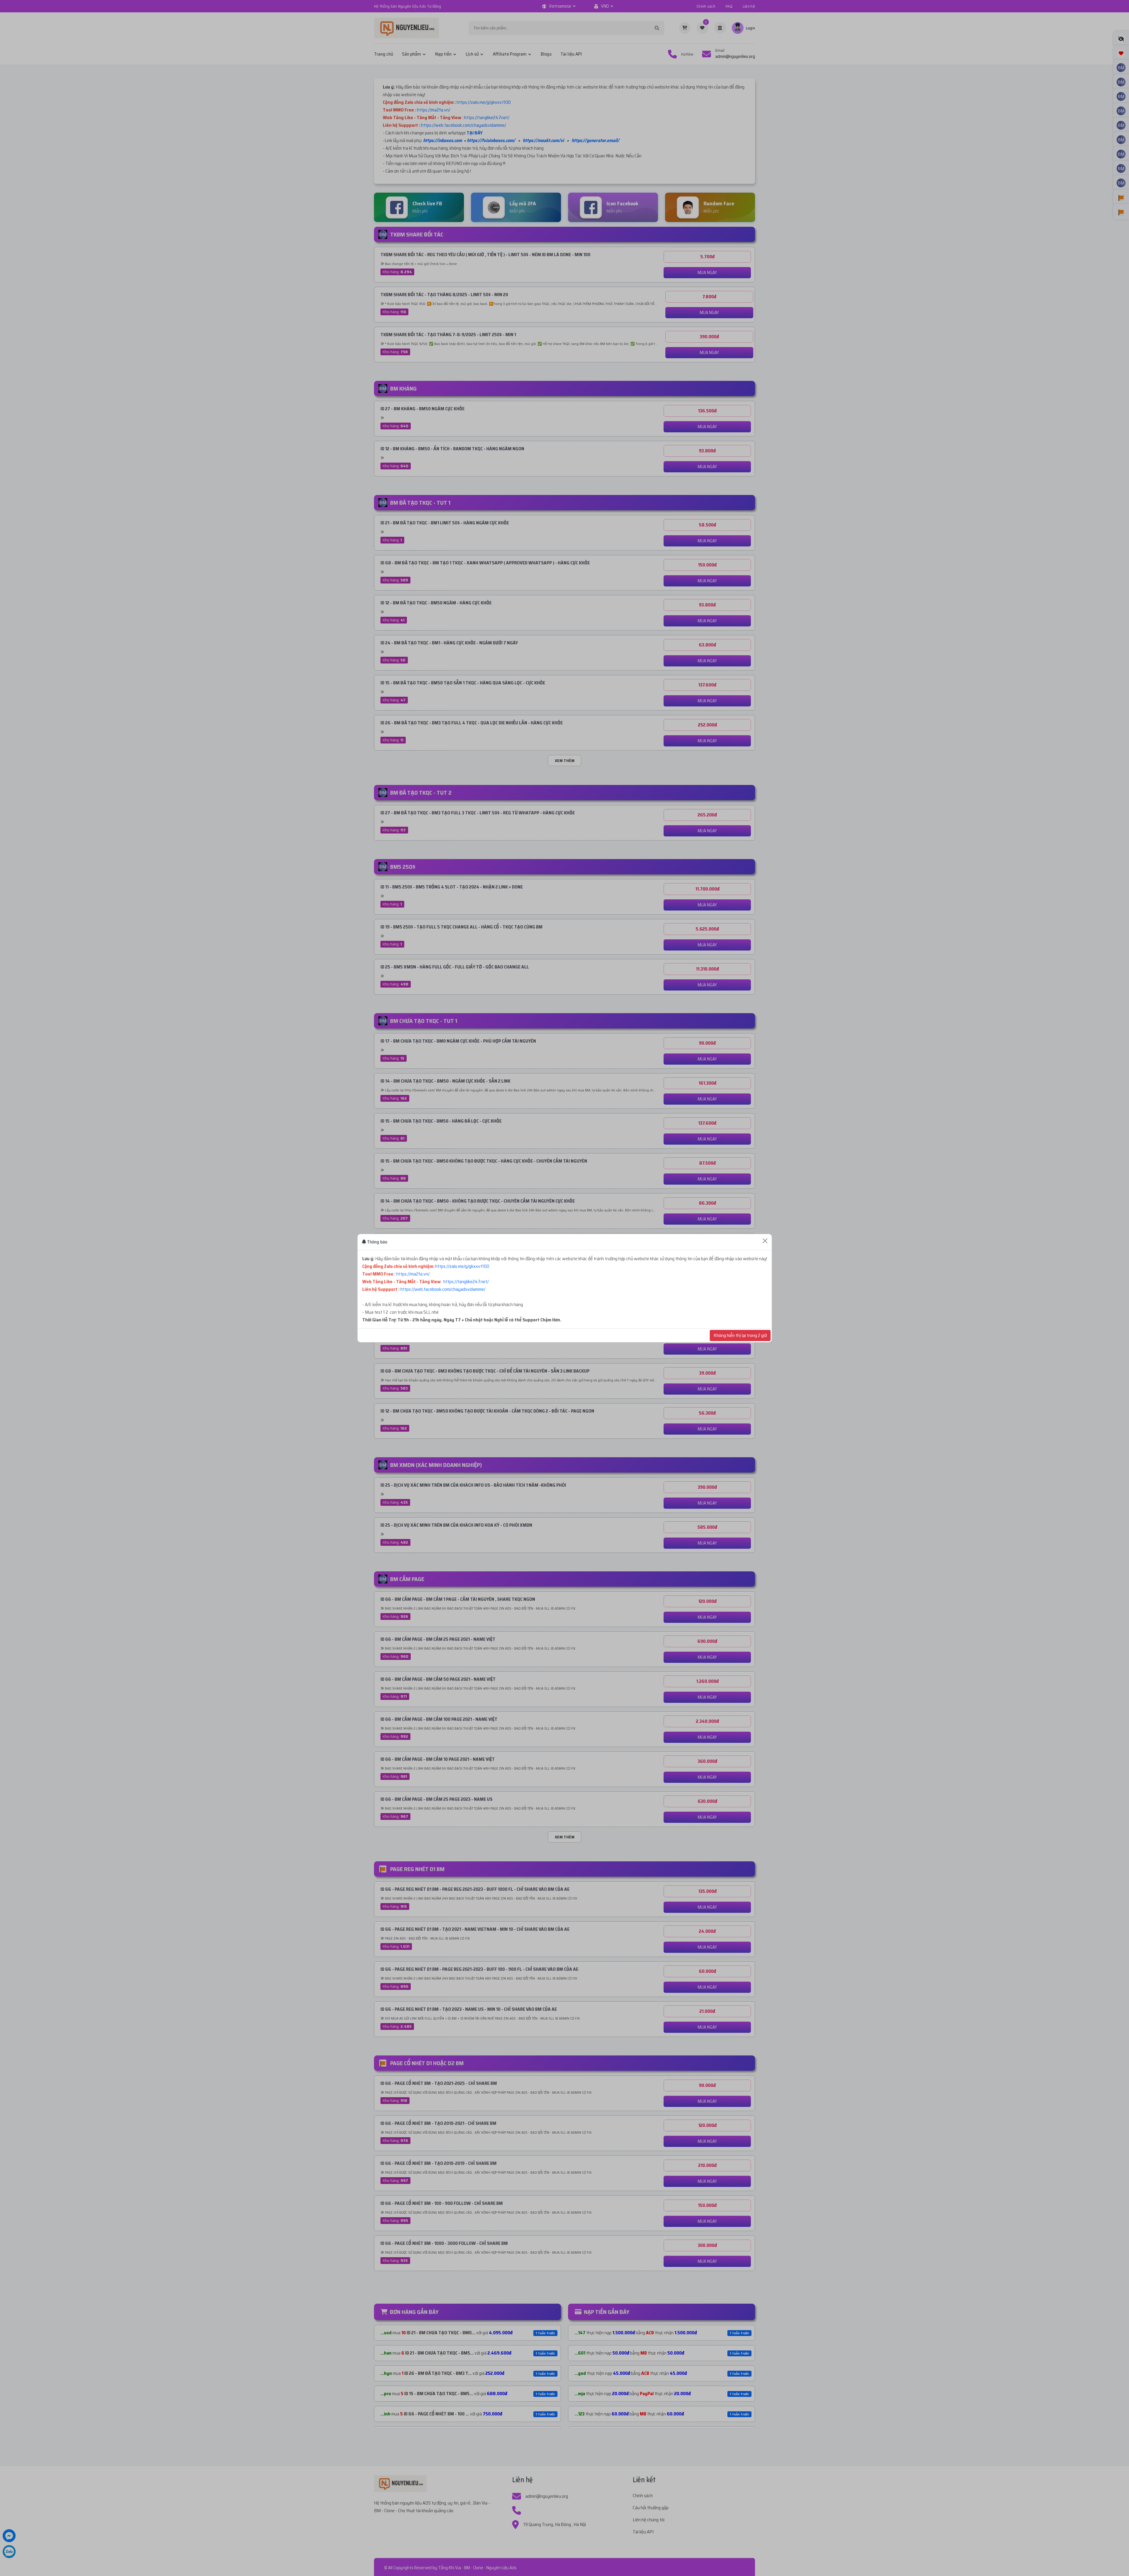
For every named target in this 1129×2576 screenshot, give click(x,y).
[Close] (765, 1241)
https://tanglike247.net (465, 1282)
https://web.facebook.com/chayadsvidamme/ (443, 1289)
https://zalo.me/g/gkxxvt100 (462, 1266)
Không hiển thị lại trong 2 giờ (740, 1335)
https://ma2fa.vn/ (413, 1274)
